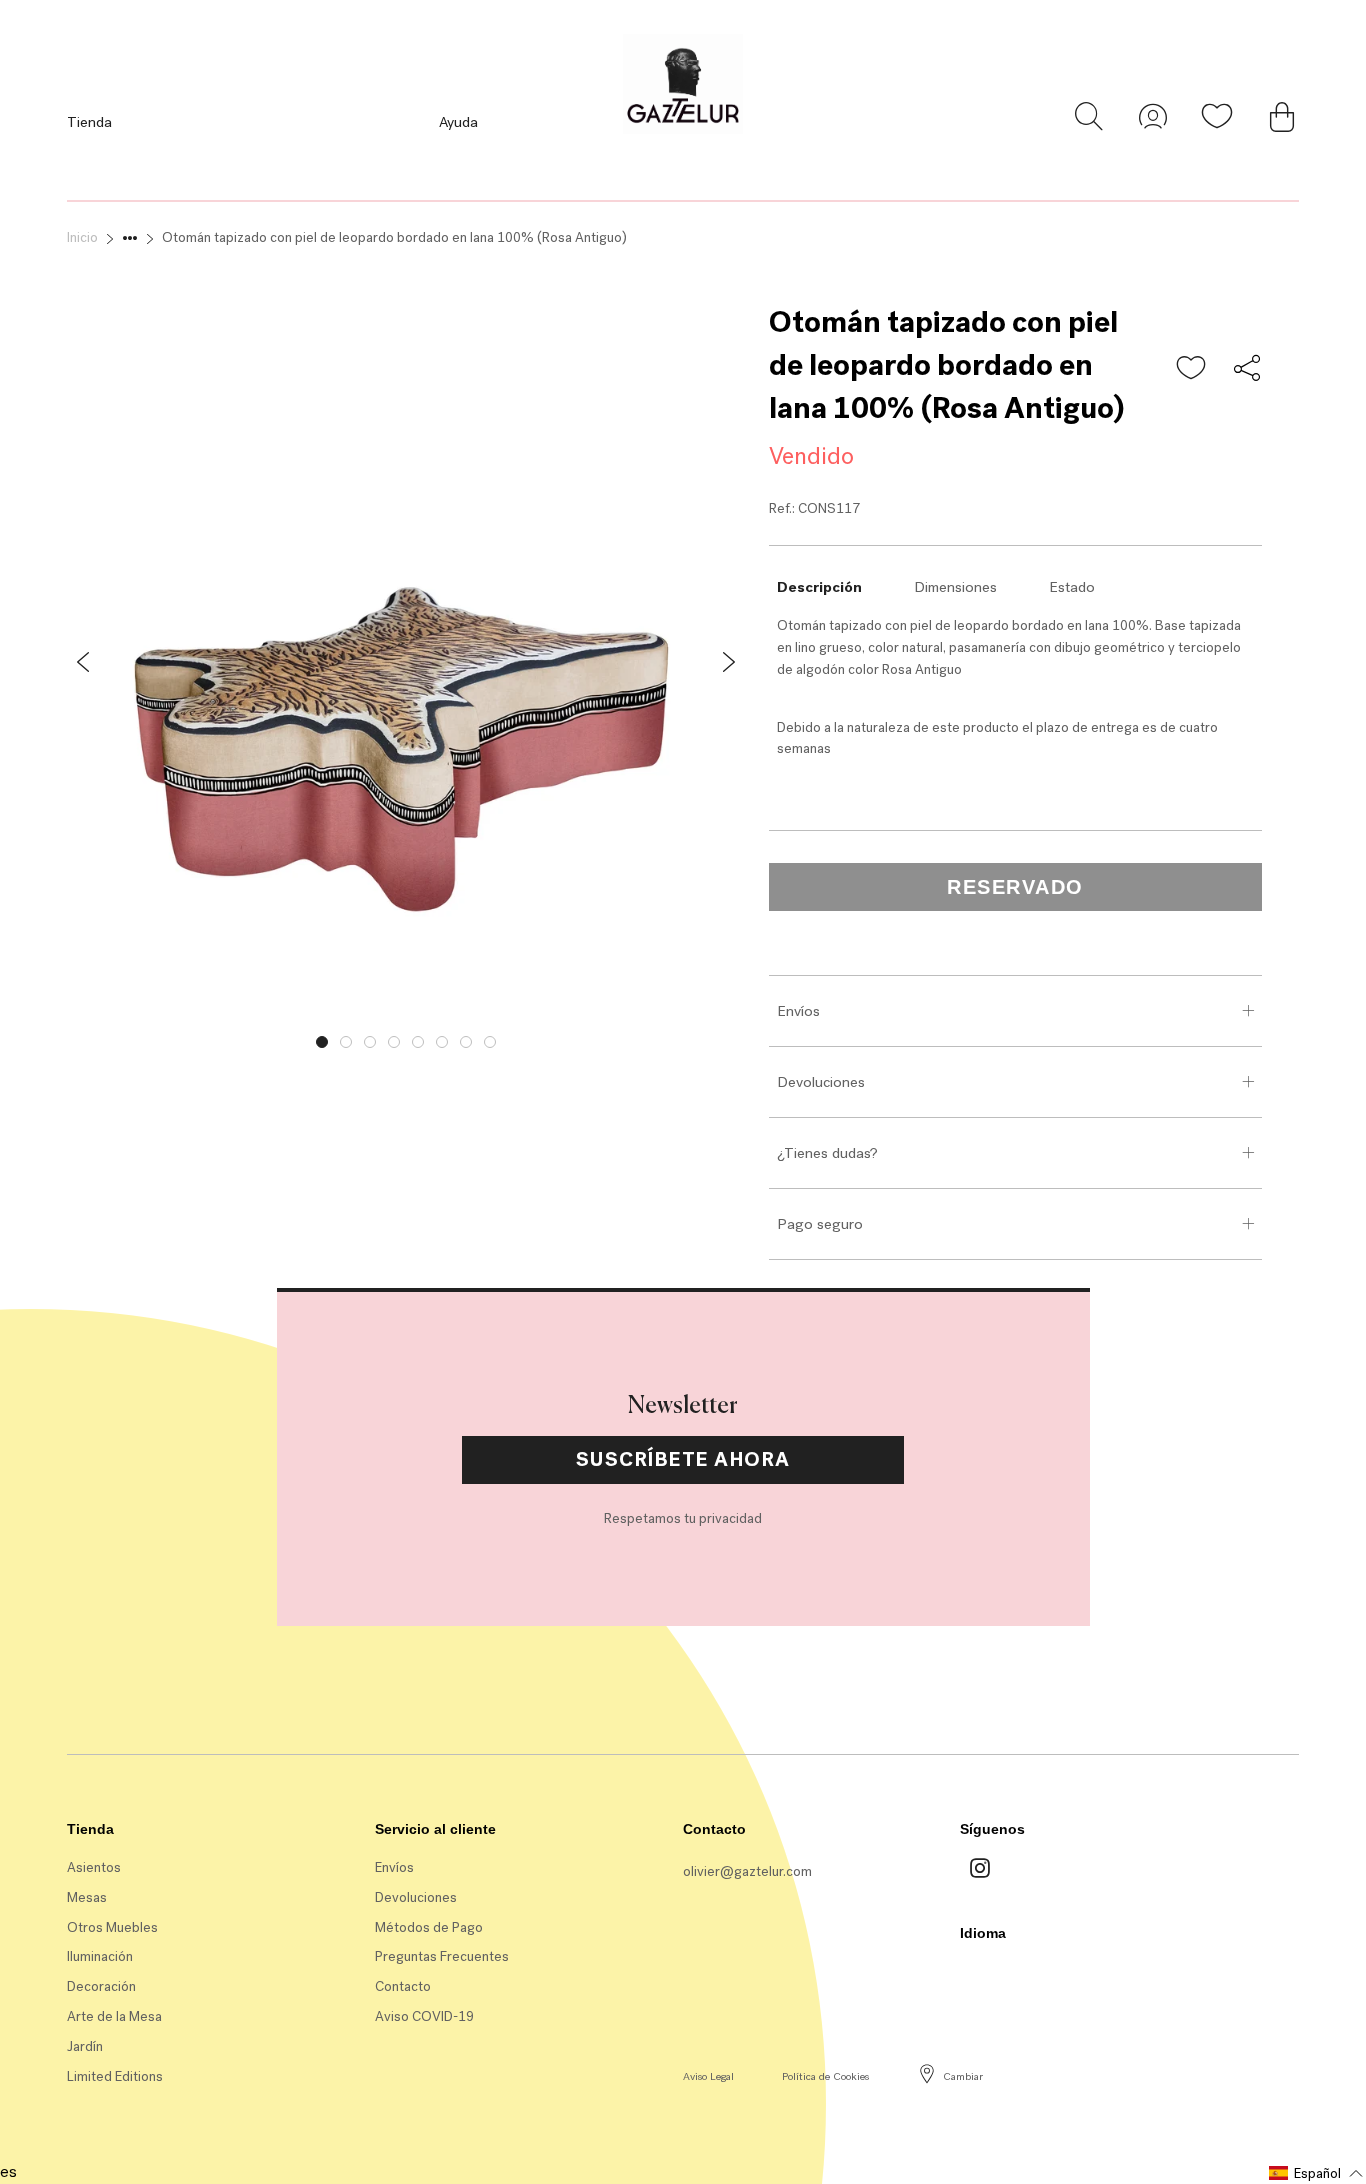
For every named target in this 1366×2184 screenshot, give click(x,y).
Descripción (819, 587)
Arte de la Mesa (114, 2016)
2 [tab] (346, 1042)
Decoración (101, 1986)
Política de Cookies (825, 2076)
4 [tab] (394, 1042)
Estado (1072, 587)
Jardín (85, 2046)
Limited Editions (115, 2076)
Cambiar (963, 2076)
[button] (1192, 369)
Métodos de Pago (429, 1927)
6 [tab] (442, 1042)
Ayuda (458, 122)
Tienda (89, 122)
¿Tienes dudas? (827, 1153)
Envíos (798, 1011)
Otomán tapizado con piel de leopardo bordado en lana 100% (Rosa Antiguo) (394, 237)
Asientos (94, 1867)
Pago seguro (820, 1224)
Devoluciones (821, 1082)
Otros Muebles (112, 1927)
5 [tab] (418, 1042)
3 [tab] (370, 1042)
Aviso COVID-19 (424, 2016)
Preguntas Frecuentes (442, 1956)
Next (760, 1037)
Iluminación (100, 1956)
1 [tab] (322, 1042)
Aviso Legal (708, 2076)
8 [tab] (490, 1042)
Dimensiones (955, 587)
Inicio (82, 237)
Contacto (403, 1986)
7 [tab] (466, 1042)
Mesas (87, 1897)
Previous (52, 1037)
